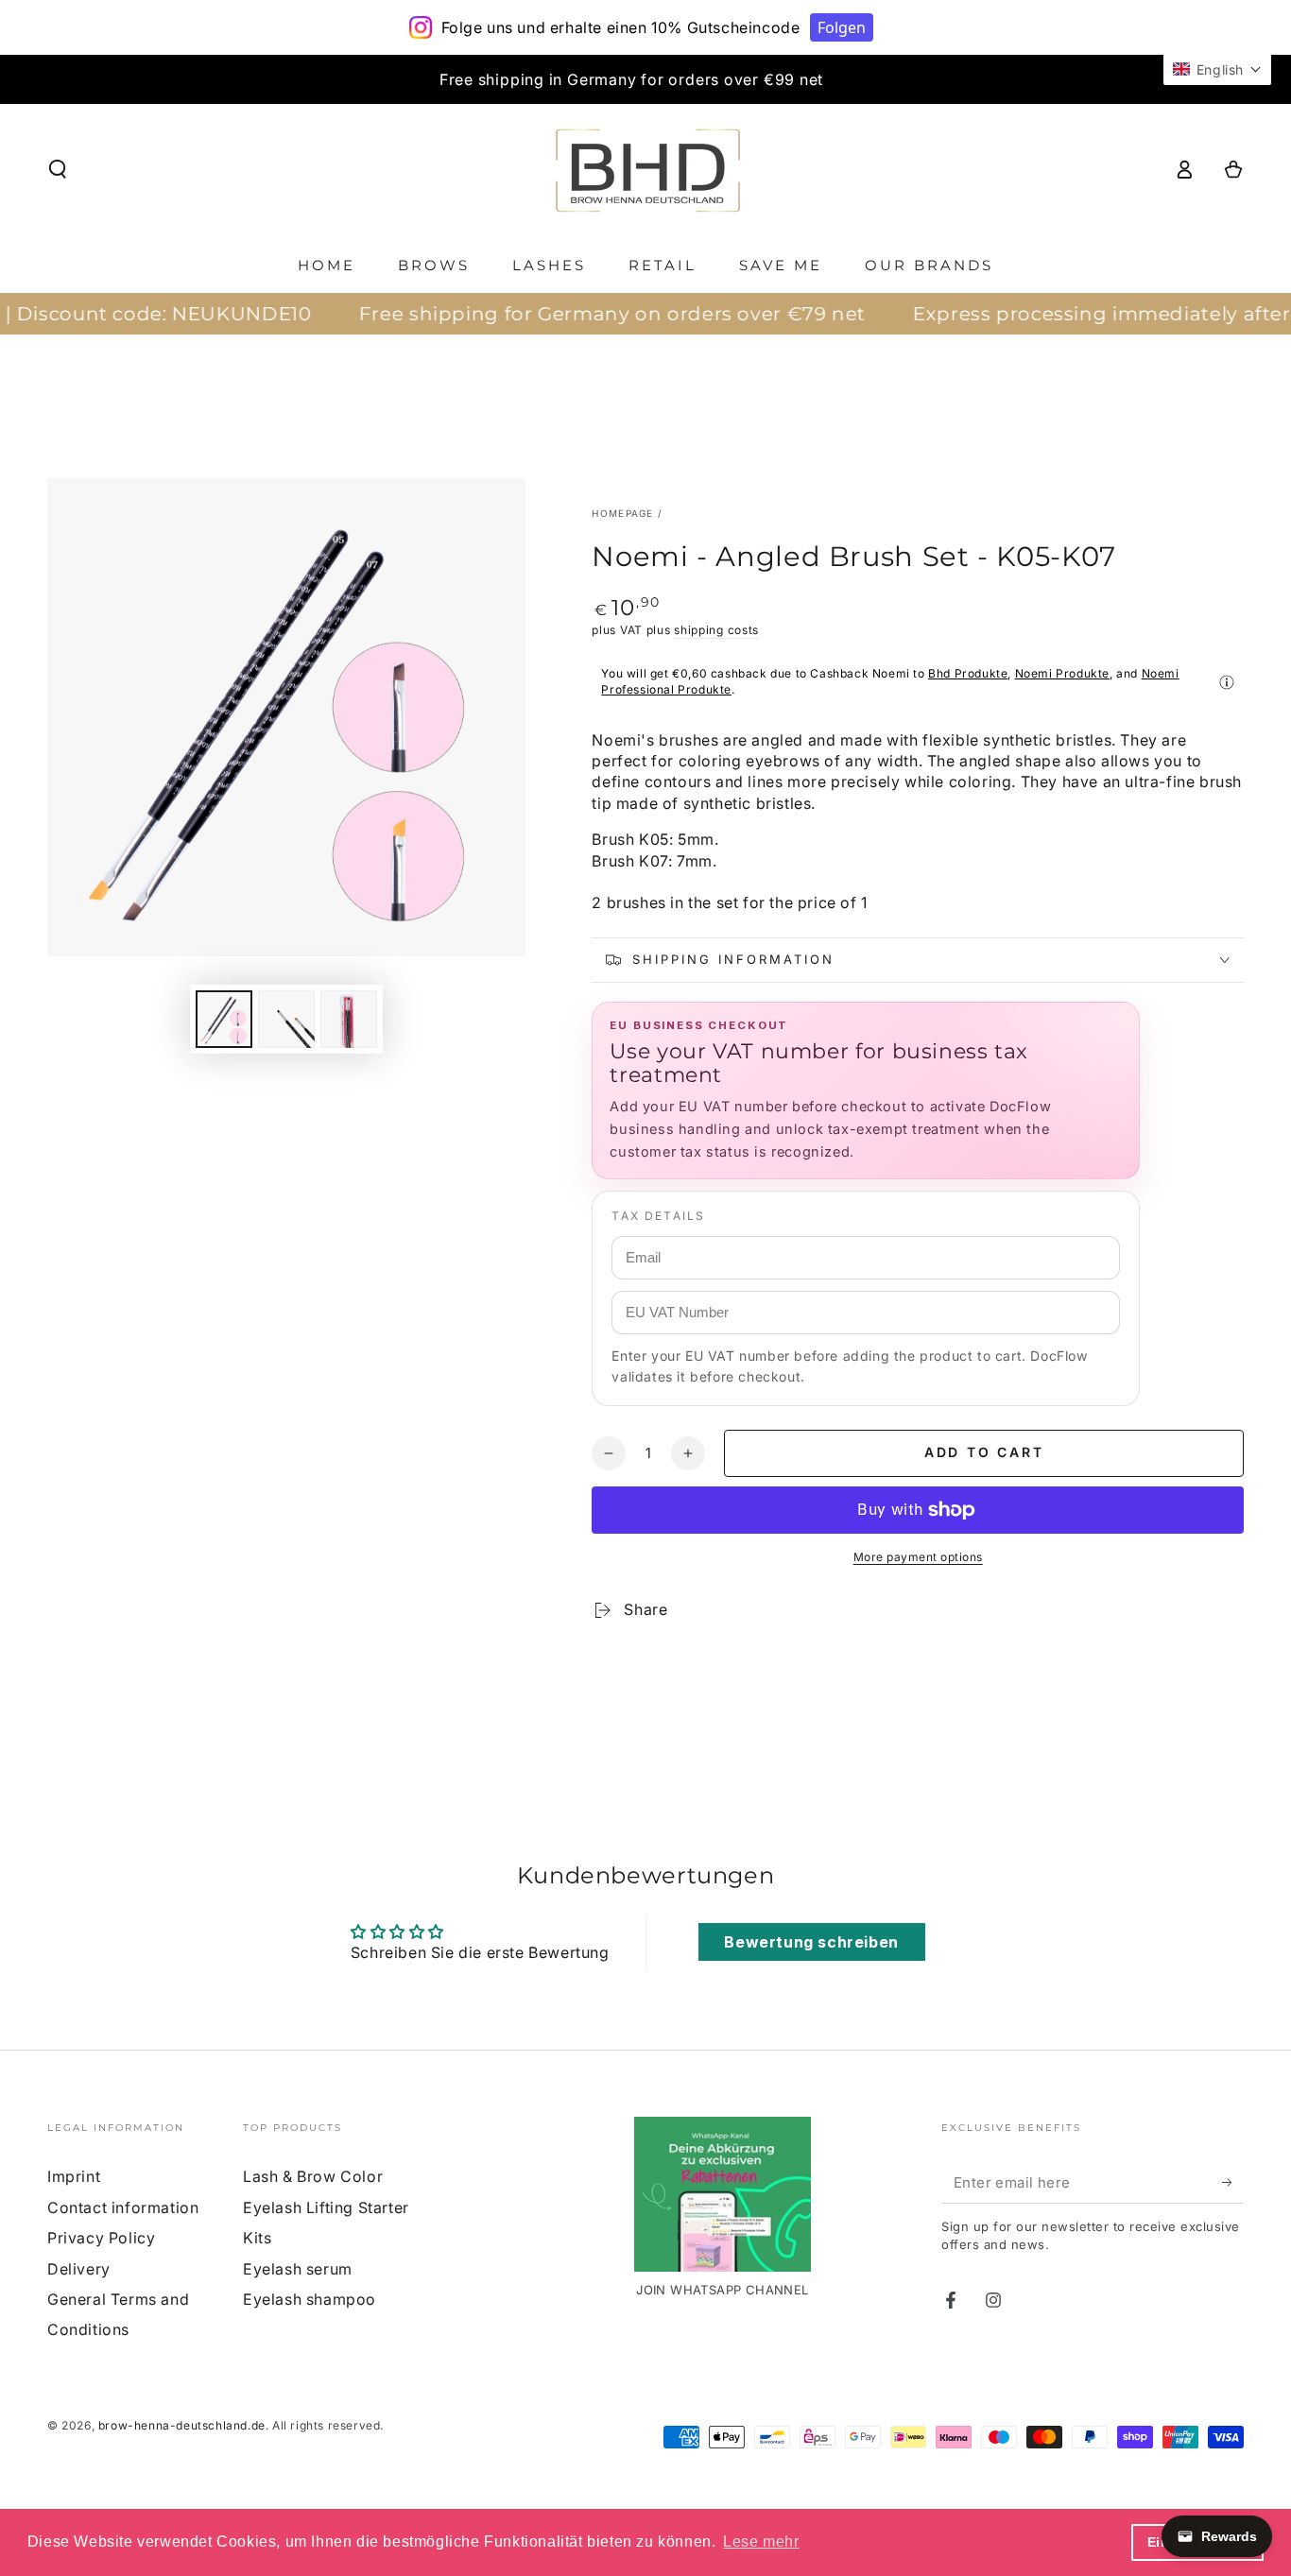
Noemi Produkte (1062, 673)
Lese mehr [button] (761, 2542)
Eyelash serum (298, 2269)
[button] (58, 169)
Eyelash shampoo (310, 2299)
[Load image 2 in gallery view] (286, 1019)
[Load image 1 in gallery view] (224, 1019)
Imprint (74, 2176)
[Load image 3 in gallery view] (349, 1019)
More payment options (918, 1557)
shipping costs (716, 630)
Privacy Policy (101, 2238)
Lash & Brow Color (313, 2176)
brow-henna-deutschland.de (182, 2425)
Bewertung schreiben (811, 1942)
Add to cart (984, 1452)
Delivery (79, 2269)
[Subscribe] (1233, 2182)
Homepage (622, 513)
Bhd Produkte (968, 673)
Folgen (842, 27)
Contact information (123, 2207)
